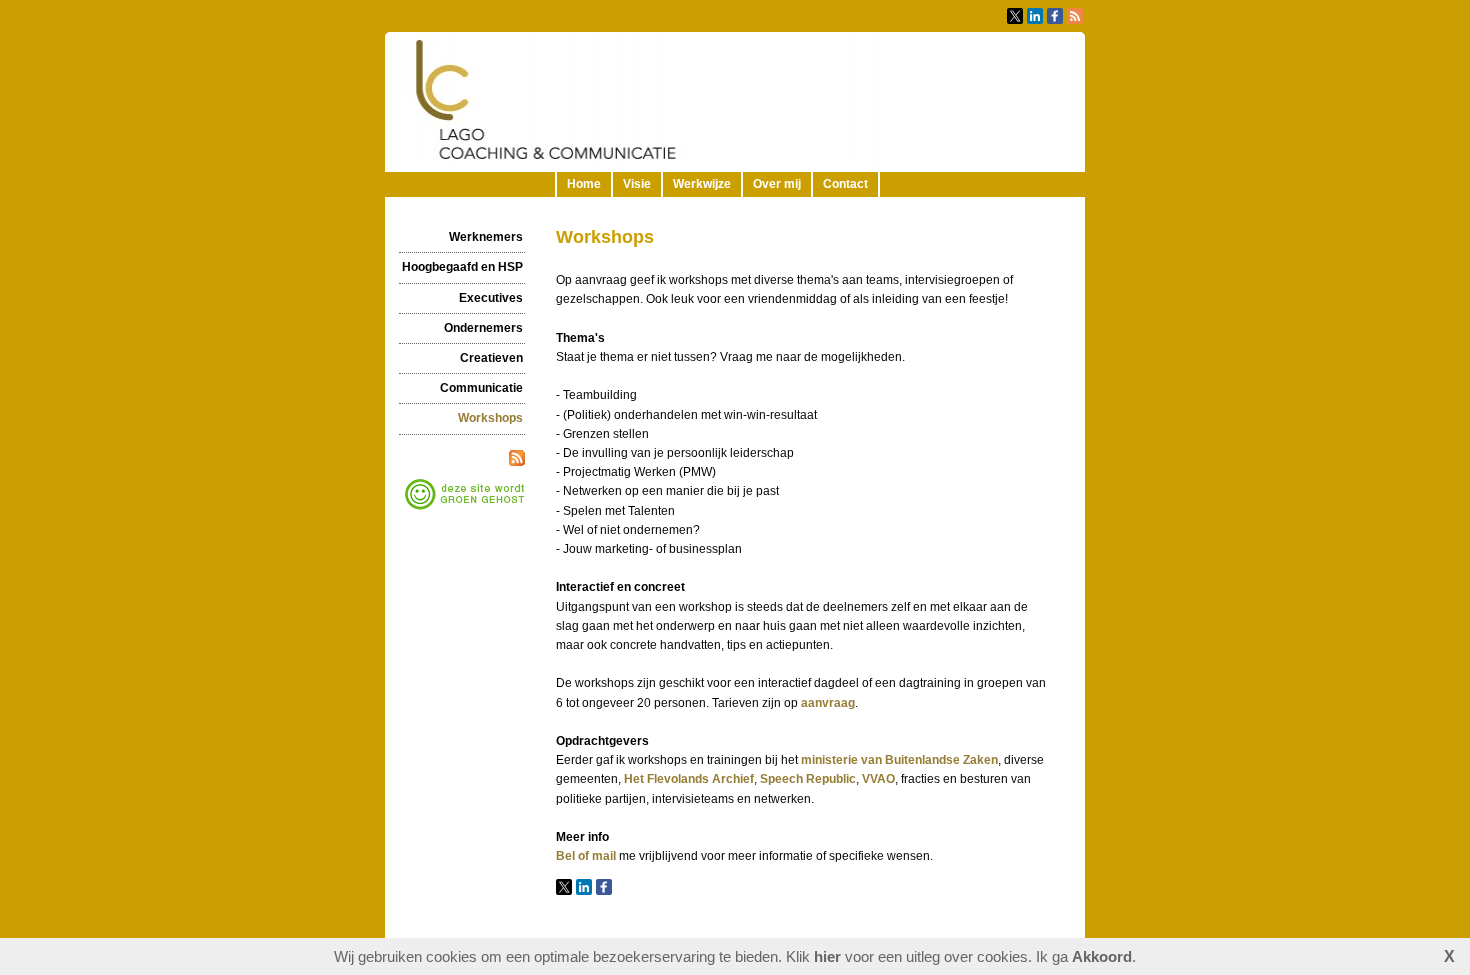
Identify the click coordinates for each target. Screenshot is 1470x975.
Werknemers (486, 237)
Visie (637, 184)
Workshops (490, 418)
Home (584, 184)
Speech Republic (808, 779)
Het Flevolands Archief (689, 779)
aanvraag (828, 703)
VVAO (878, 779)
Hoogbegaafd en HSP (462, 267)
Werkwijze (702, 184)
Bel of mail (586, 856)
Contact (845, 184)
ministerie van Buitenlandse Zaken (899, 760)
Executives (491, 298)
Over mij (777, 184)
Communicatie (481, 388)
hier (827, 956)
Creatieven (491, 358)
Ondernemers (483, 328)
